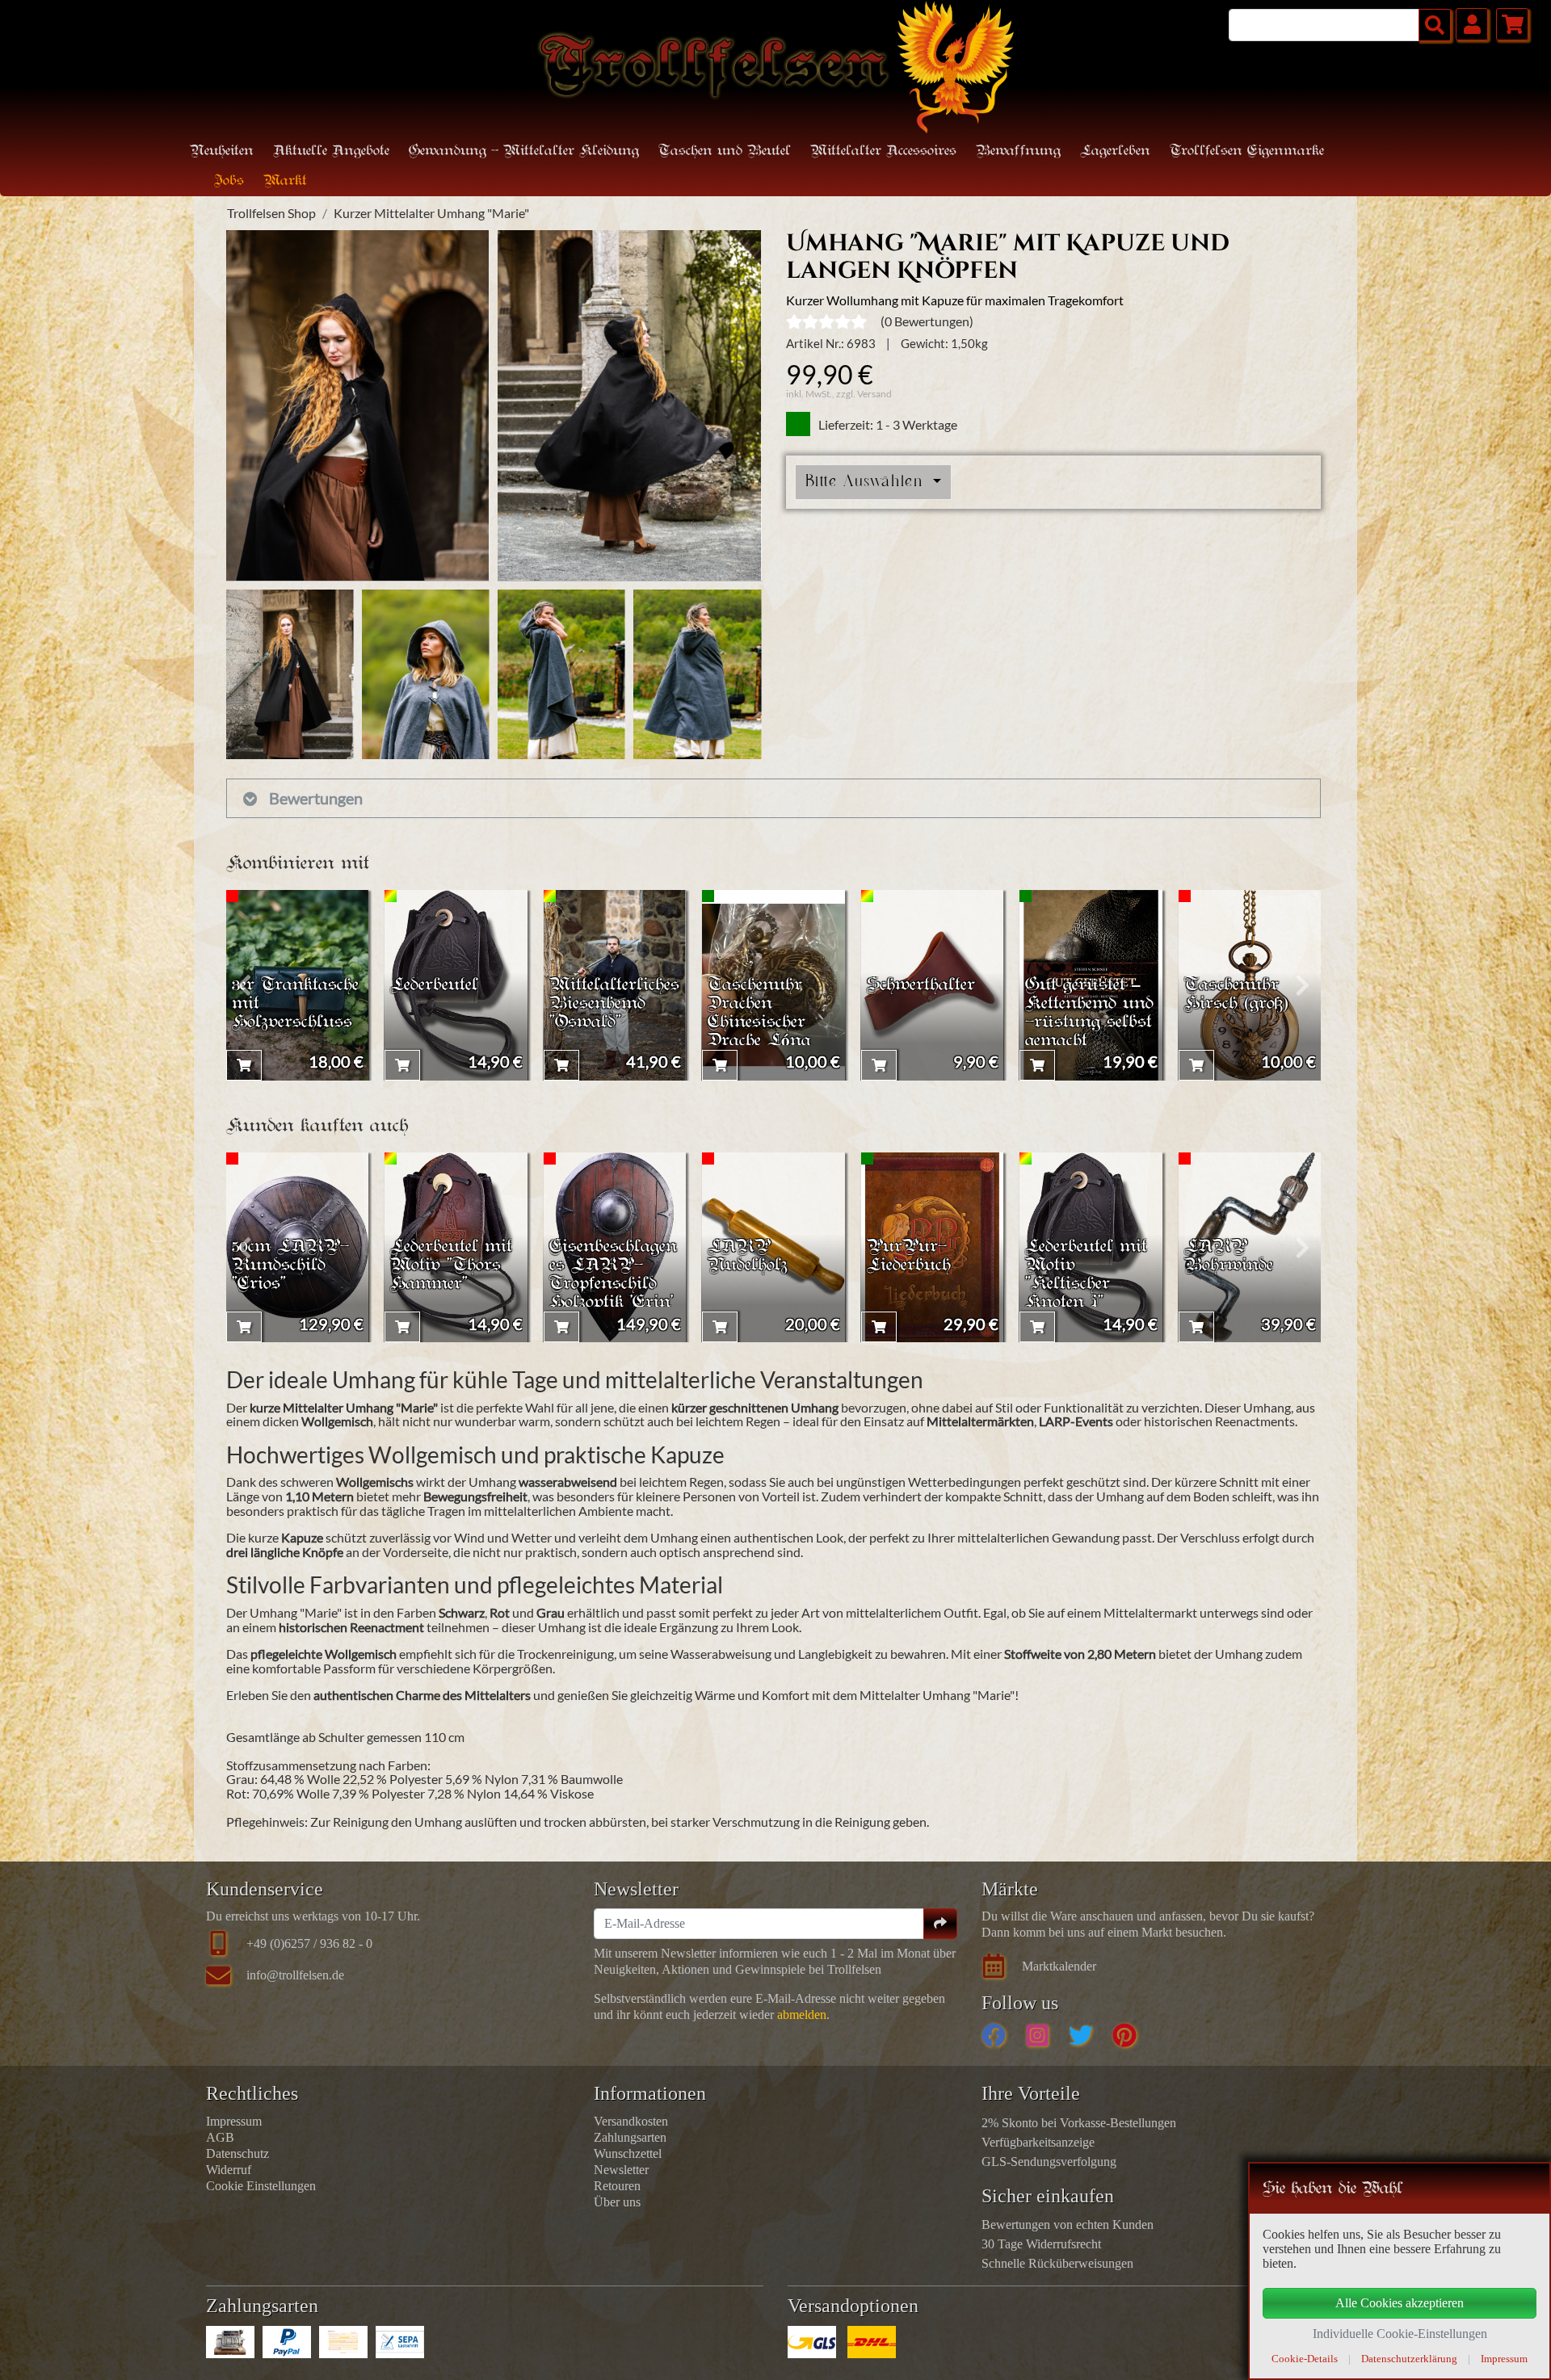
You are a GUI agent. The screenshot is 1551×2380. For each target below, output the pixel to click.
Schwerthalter (921, 986)
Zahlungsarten (630, 2137)
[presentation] (244, 985)
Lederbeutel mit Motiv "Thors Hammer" (451, 1266)
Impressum (234, 2121)
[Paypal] (287, 2342)
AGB (220, 2137)
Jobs (229, 181)
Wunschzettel (628, 2153)
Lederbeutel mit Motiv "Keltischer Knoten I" (1086, 1275)
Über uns (617, 2202)
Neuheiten (222, 151)
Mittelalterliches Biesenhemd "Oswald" (614, 1004)
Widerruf (229, 2170)
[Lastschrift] (400, 2342)
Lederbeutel (434, 986)
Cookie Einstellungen (261, 2186)
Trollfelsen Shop (271, 213)
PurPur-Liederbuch (909, 1257)
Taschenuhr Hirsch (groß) (1236, 995)
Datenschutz (237, 2153)
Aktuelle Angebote (331, 151)
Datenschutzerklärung (1409, 2359)
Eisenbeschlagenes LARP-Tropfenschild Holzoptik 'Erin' (613, 1275)
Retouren (617, 2186)
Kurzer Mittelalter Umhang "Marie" (431, 213)
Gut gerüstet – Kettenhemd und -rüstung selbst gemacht (1089, 1014)
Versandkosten (631, 2121)
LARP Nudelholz (748, 1257)
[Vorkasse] (343, 2342)
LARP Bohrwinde (1229, 1257)
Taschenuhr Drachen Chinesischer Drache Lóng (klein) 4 (759, 1023)
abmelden (802, 2015)
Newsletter (621, 2170)
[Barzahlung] (230, 2342)
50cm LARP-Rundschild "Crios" (290, 1266)
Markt (285, 181)
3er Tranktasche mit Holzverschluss (295, 1004)
